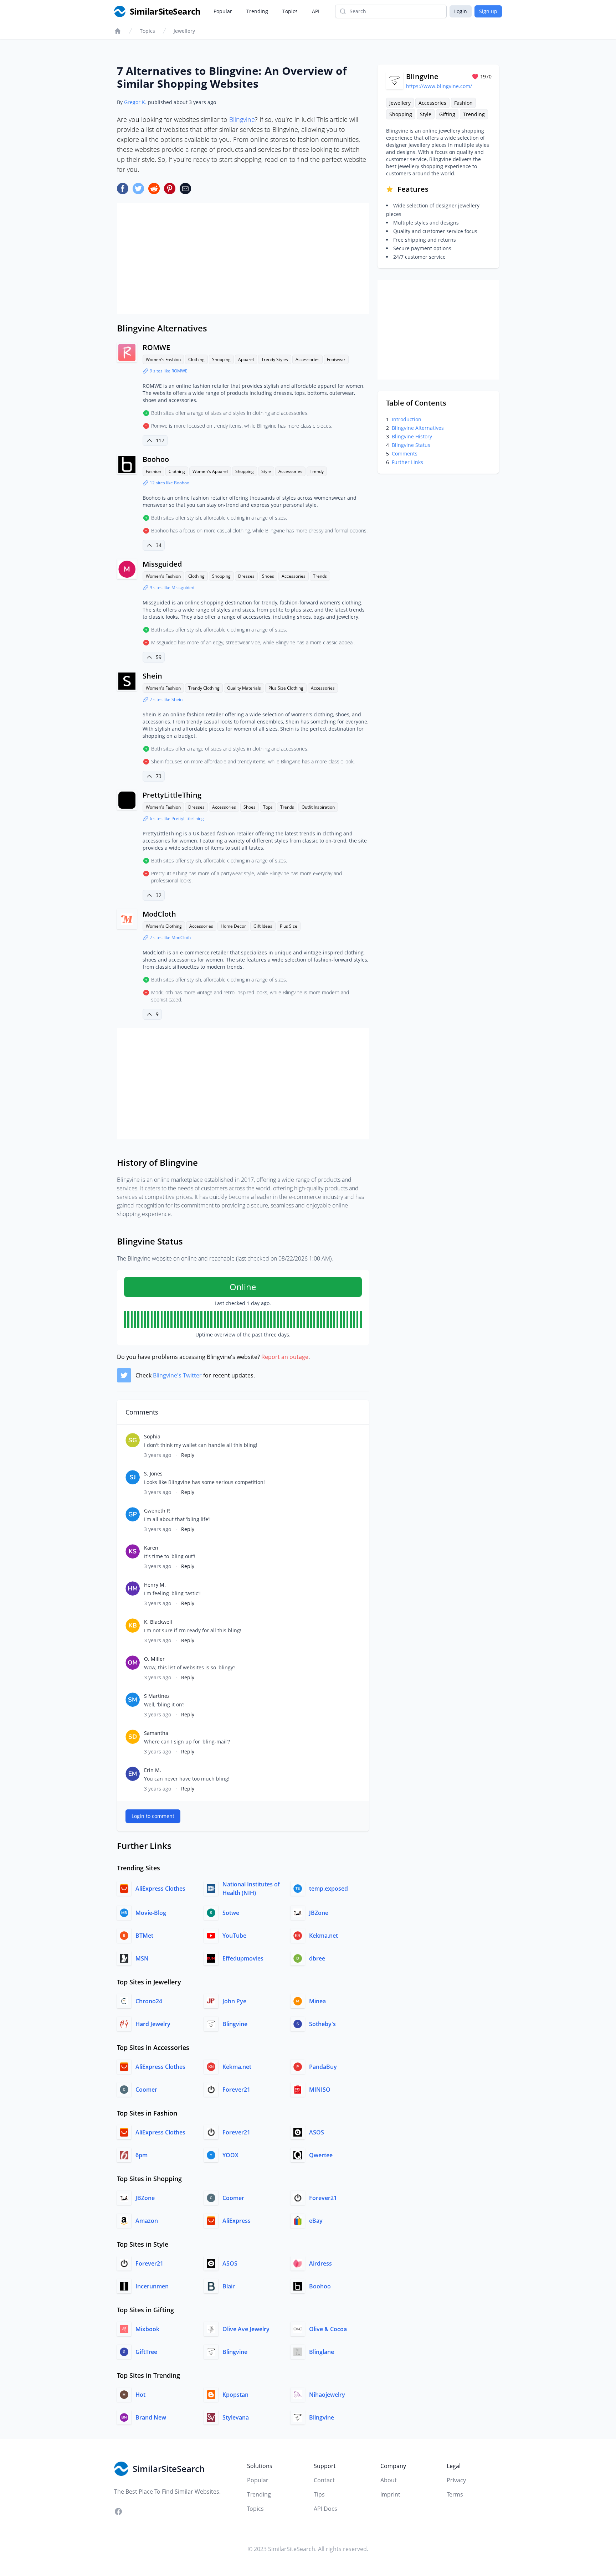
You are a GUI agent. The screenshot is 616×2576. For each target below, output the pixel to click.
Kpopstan (235, 2395)
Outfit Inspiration (318, 807)
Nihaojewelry (327, 2395)
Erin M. (153, 1770)
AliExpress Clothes (160, 1889)
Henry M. (155, 1585)
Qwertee (321, 2155)
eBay (316, 2221)
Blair (229, 2286)
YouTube (234, 1936)
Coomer (146, 2090)
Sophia (152, 1436)
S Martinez (157, 1696)
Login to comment (153, 1816)
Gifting (447, 114)
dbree (317, 1958)
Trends (320, 576)
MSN (142, 1958)
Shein (152, 676)
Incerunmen (152, 2286)
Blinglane (322, 2352)
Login (461, 11)
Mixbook (147, 2329)
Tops (268, 807)
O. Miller (154, 1659)
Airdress (320, 2263)
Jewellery (184, 31)
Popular (223, 11)
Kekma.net (324, 1936)
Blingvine (242, 119)
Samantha (156, 1733)
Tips (319, 2494)
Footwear (336, 359)
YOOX (230, 2155)
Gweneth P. (157, 1511)
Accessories (307, 359)
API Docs (325, 2509)
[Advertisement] (243, 258)
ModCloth (159, 914)
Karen (151, 1548)
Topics (290, 11)
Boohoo (156, 459)
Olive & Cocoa (328, 2329)
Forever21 (236, 2090)
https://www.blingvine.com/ (439, 86)
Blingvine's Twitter (177, 1375)
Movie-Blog (151, 1913)
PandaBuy (323, 2067)
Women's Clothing (164, 926)
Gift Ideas (263, 926)
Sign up (488, 11)
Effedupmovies (243, 1958)
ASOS (317, 2132)
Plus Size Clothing (286, 688)
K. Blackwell (158, 1622)
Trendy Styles (275, 359)
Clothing (196, 359)
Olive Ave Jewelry (246, 2329)
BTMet (144, 1936)
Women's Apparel (210, 471)
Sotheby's (322, 2024)
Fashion (153, 471)
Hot (140, 2395)
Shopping (221, 359)
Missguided (162, 564)
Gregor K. (135, 102)
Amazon (147, 2221)
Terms (455, 2494)
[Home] (118, 31)
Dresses (246, 576)
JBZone (319, 1913)
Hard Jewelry (153, 2024)
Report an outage (285, 1357)
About (389, 2480)
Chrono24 (149, 2001)
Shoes (268, 576)
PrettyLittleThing (172, 795)
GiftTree (146, 2352)
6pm (142, 2155)
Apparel (246, 359)
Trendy (317, 471)
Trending (257, 11)
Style (266, 471)
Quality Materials (244, 688)
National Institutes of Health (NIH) (251, 1889)
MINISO (320, 2090)
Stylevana (236, 2417)
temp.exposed (328, 1889)
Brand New (151, 2417)
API (316, 11)
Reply (188, 1455)
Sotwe (231, 1913)
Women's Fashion (163, 359)
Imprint (390, 2494)
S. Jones (153, 1474)
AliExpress (237, 2221)
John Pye (234, 2001)
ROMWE (156, 347)
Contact (324, 2480)
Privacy (456, 2480)
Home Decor (233, 926)
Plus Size (289, 926)
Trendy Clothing (204, 688)
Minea (317, 2001)
